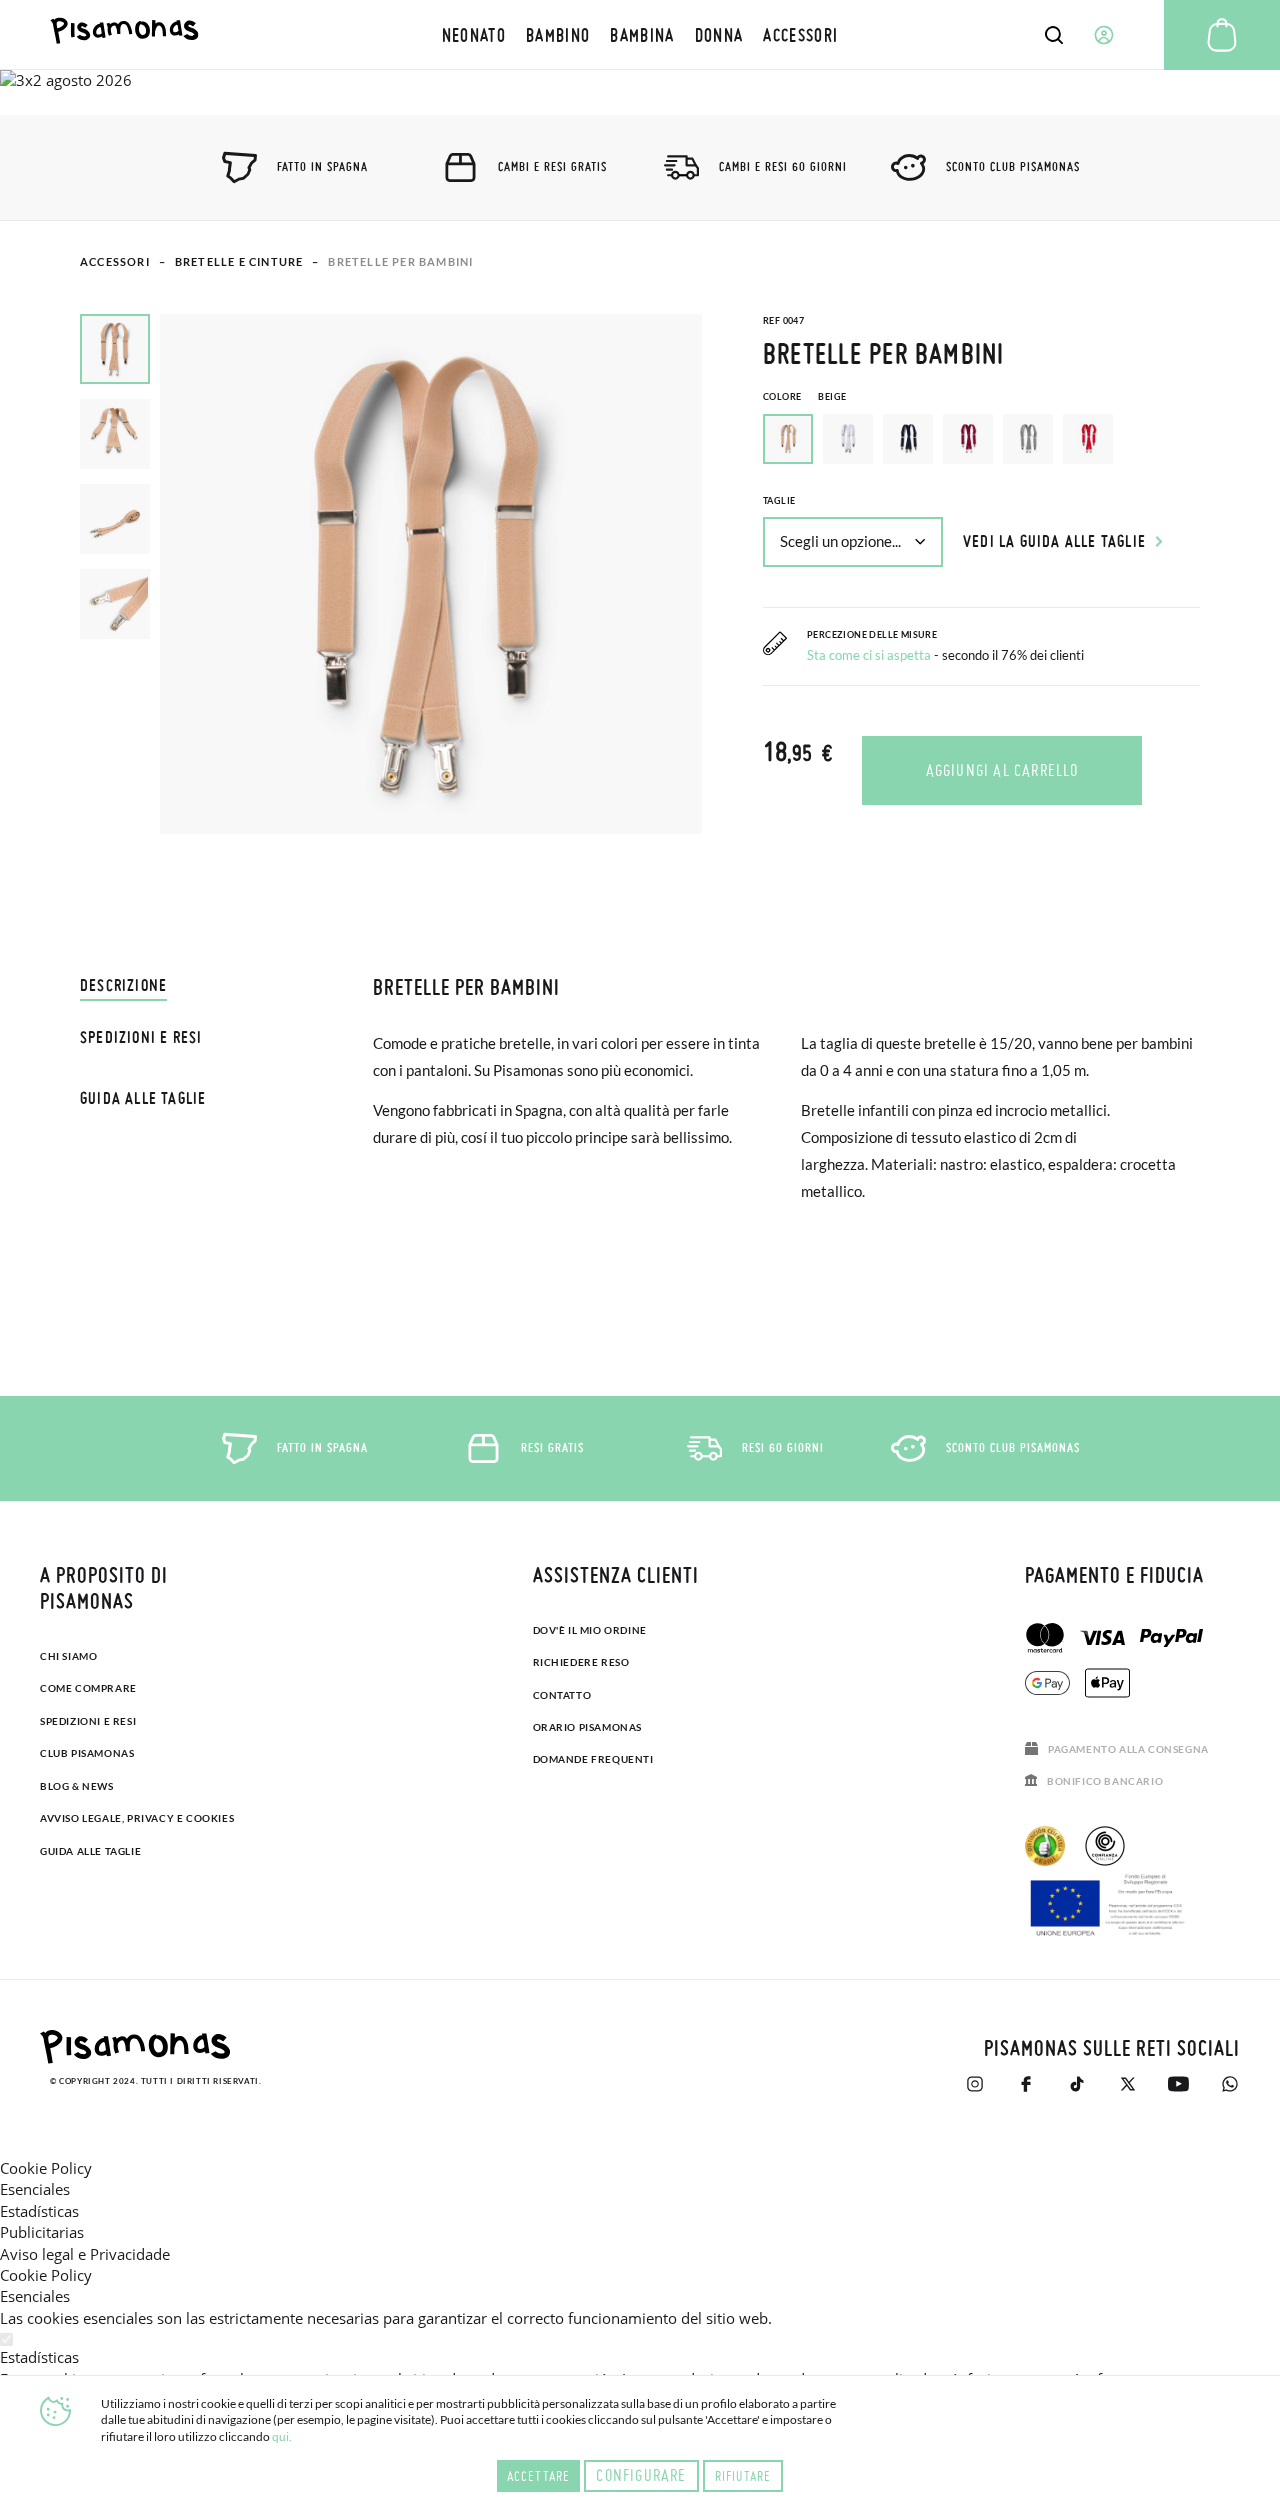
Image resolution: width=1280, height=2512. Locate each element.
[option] (848, 439)
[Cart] (1222, 35)
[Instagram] (974, 2084)
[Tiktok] (1076, 2084)
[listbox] (981, 444)
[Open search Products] (1054, 35)
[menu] (640, 34)
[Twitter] (1127, 2084)
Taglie (779, 500)
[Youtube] (1178, 2084)
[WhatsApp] (1229, 2084)
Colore (804, 396)
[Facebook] (1025, 2084)
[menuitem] (474, 34)
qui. (282, 2436)
